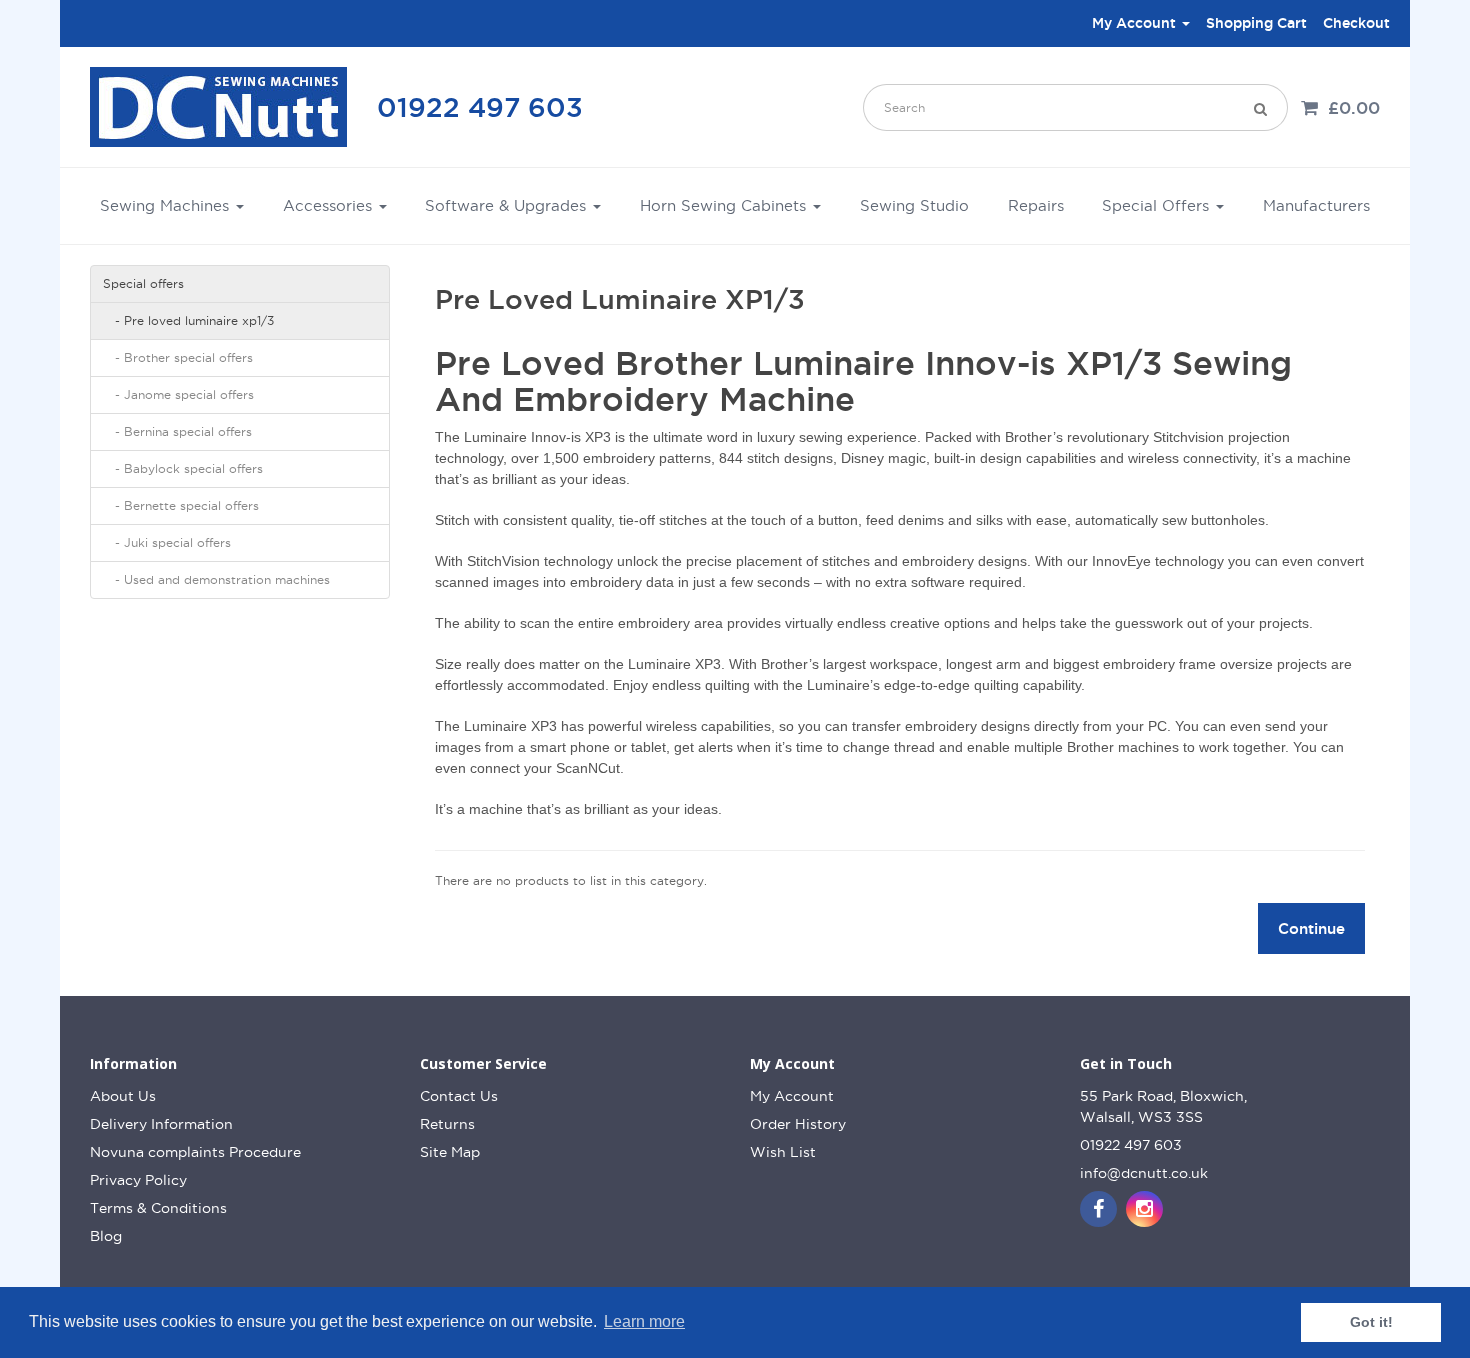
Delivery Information (161, 1124)
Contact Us (459, 1096)
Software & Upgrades (508, 205)
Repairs (1036, 205)
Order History (798, 1124)
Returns (447, 1124)
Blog (106, 1236)
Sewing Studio (914, 205)
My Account (792, 1096)
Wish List (783, 1152)
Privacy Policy (138, 1180)
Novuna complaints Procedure (195, 1152)
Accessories (330, 205)
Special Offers (1158, 205)
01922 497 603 (480, 107)
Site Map (450, 1152)
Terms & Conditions (158, 1208)
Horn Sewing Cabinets (725, 205)
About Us (123, 1096)
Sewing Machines (167, 205)
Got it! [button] (1371, 1322)
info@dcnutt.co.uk (1144, 1173)
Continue (1311, 928)
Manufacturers (1316, 205)
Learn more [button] (644, 1321)
